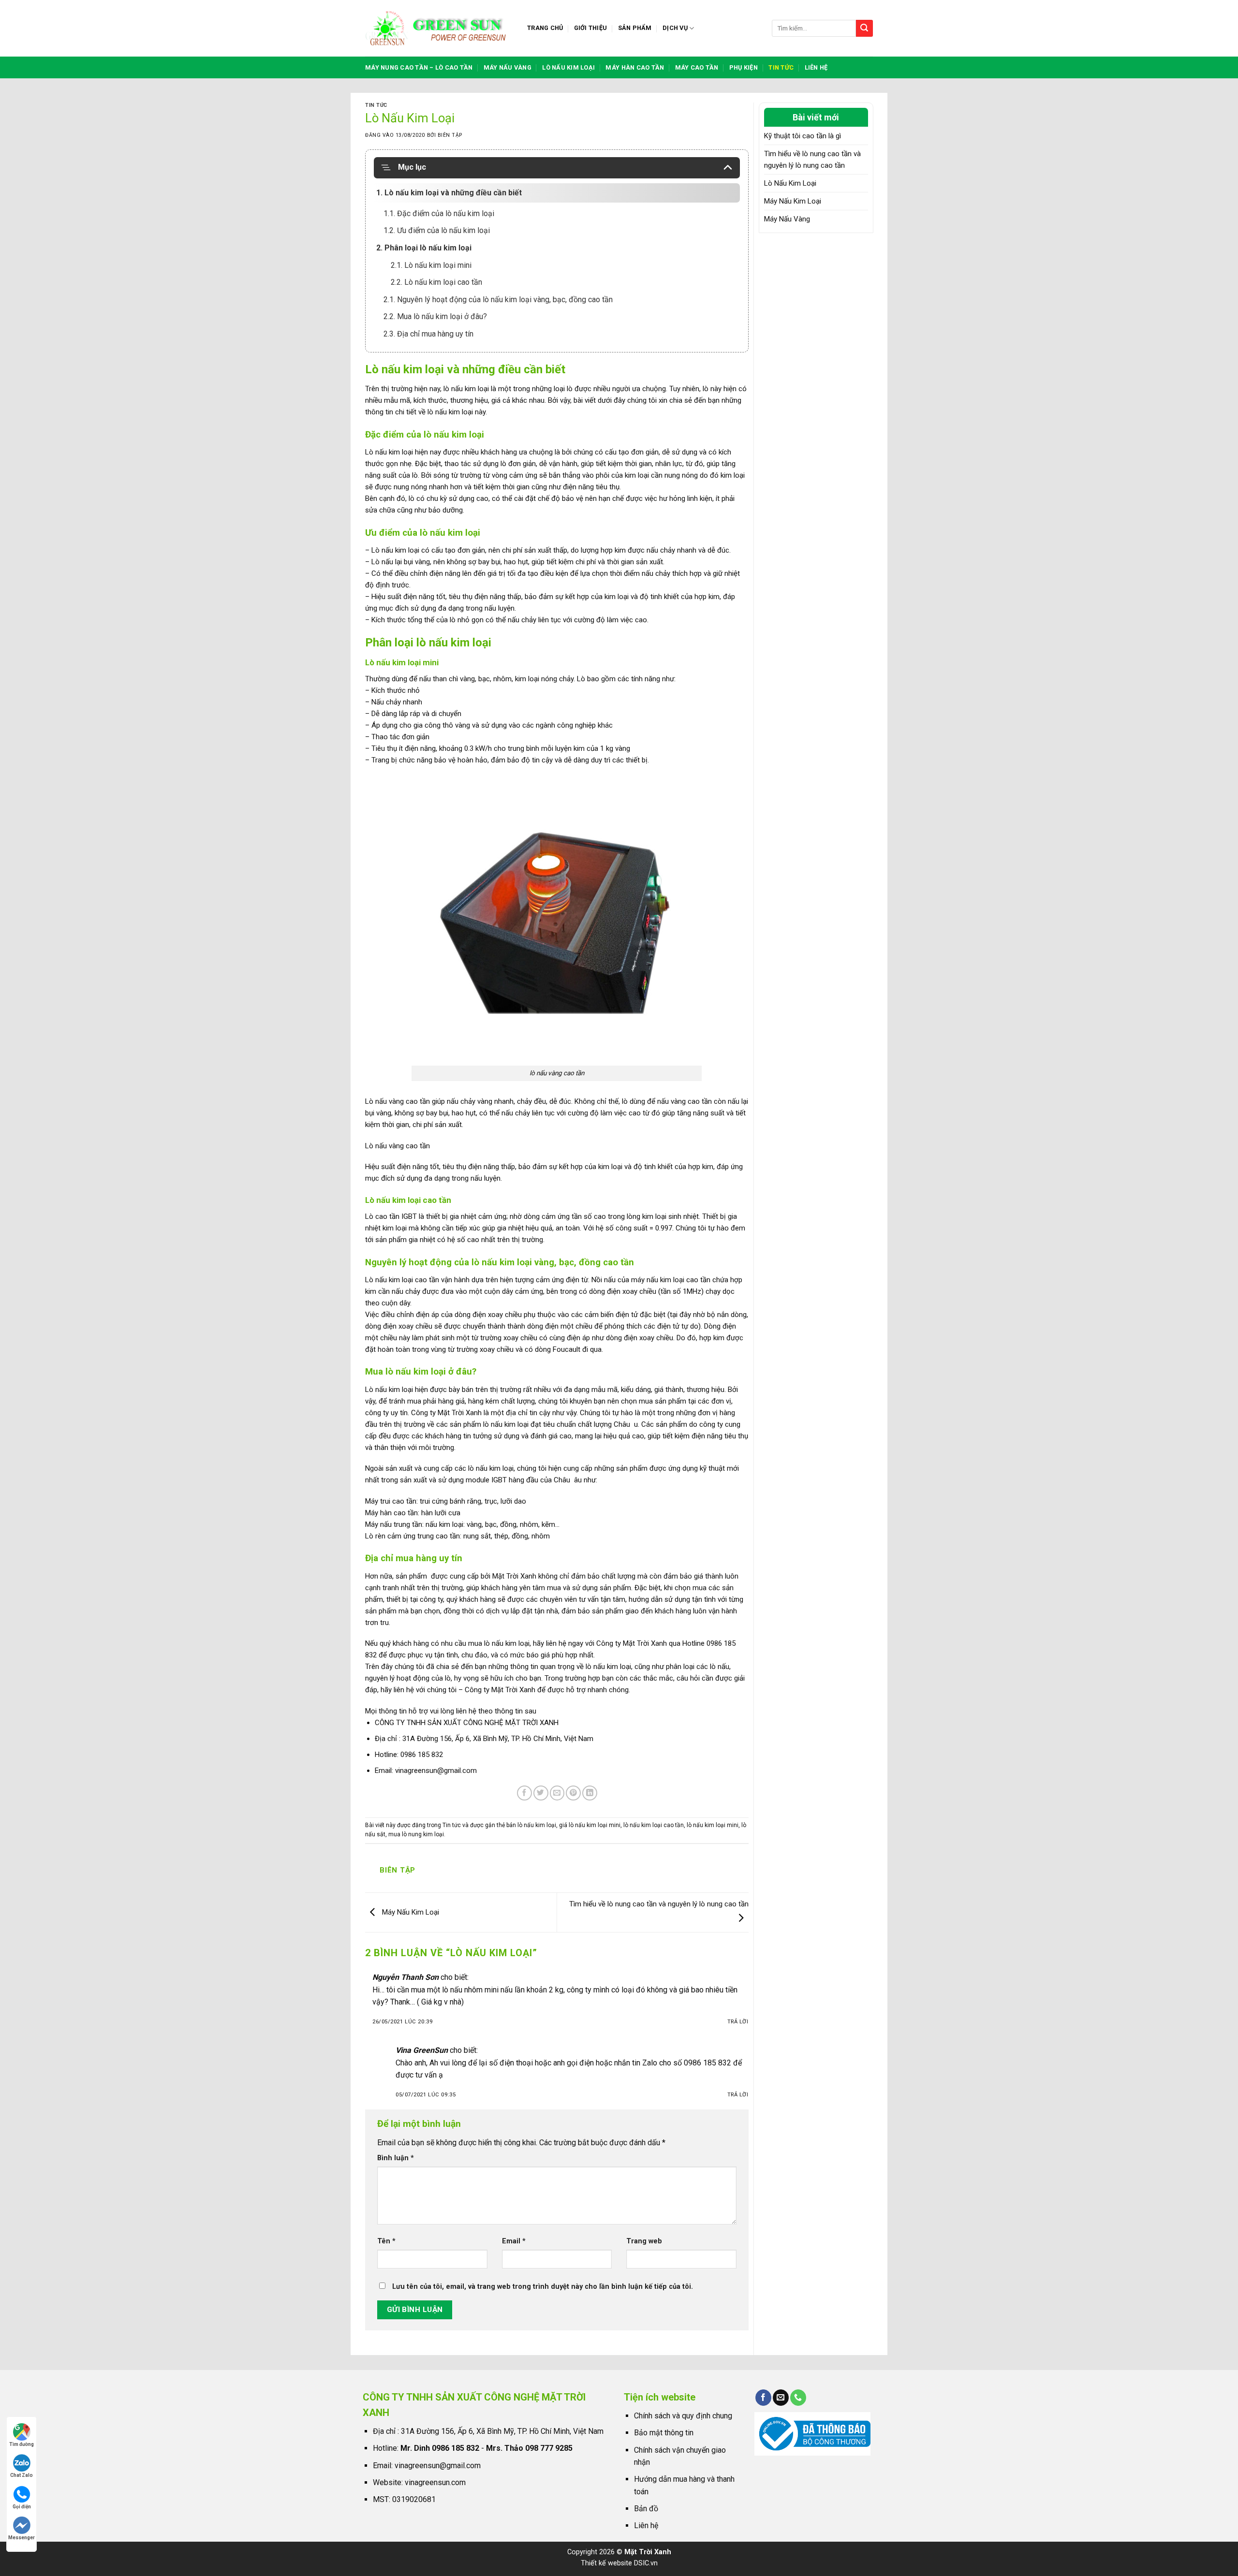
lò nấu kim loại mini (713, 1825)
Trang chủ (545, 28)
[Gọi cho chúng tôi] (798, 2398)
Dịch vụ (675, 28)
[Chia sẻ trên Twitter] (541, 1793)
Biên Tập (450, 135)
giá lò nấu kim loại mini (590, 1825)
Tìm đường (22, 2444)
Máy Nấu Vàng (787, 219)
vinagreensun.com (435, 2482)
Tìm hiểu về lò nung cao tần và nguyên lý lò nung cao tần (812, 160)
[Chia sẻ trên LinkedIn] (590, 1793)
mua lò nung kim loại (416, 1834)
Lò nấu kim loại (568, 67)
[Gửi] (864, 28)
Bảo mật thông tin (664, 2433)
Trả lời (738, 2022)
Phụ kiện (744, 67)
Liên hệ (816, 67)
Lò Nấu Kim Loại (790, 183)
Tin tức (781, 67)
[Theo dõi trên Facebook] (763, 2398)
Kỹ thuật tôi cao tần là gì (803, 136)
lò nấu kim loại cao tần (654, 1825)
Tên (386, 2241)
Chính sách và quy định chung (683, 2416)
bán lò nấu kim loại (531, 1825)
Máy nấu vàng (508, 67)
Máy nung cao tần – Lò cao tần (419, 67)
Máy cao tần (697, 67)
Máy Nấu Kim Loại (410, 1912)
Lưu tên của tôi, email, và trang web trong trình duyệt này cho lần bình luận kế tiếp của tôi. (543, 2287)
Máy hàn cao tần (635, 67)
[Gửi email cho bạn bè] (557, 1793)
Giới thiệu (591, 28)
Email (514, 2241)
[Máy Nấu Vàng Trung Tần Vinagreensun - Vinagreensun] (439, 28)
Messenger (22, 2538)
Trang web (644, 2241)
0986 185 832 (422, 1755)
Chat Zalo (22, 2475)
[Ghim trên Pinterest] (573, 1793)
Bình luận (396, 2158)
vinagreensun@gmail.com (436, 1771)
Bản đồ (646, 2509)
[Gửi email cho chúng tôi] (781, 2398)
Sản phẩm (635, 28)
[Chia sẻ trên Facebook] (524, 1793)
